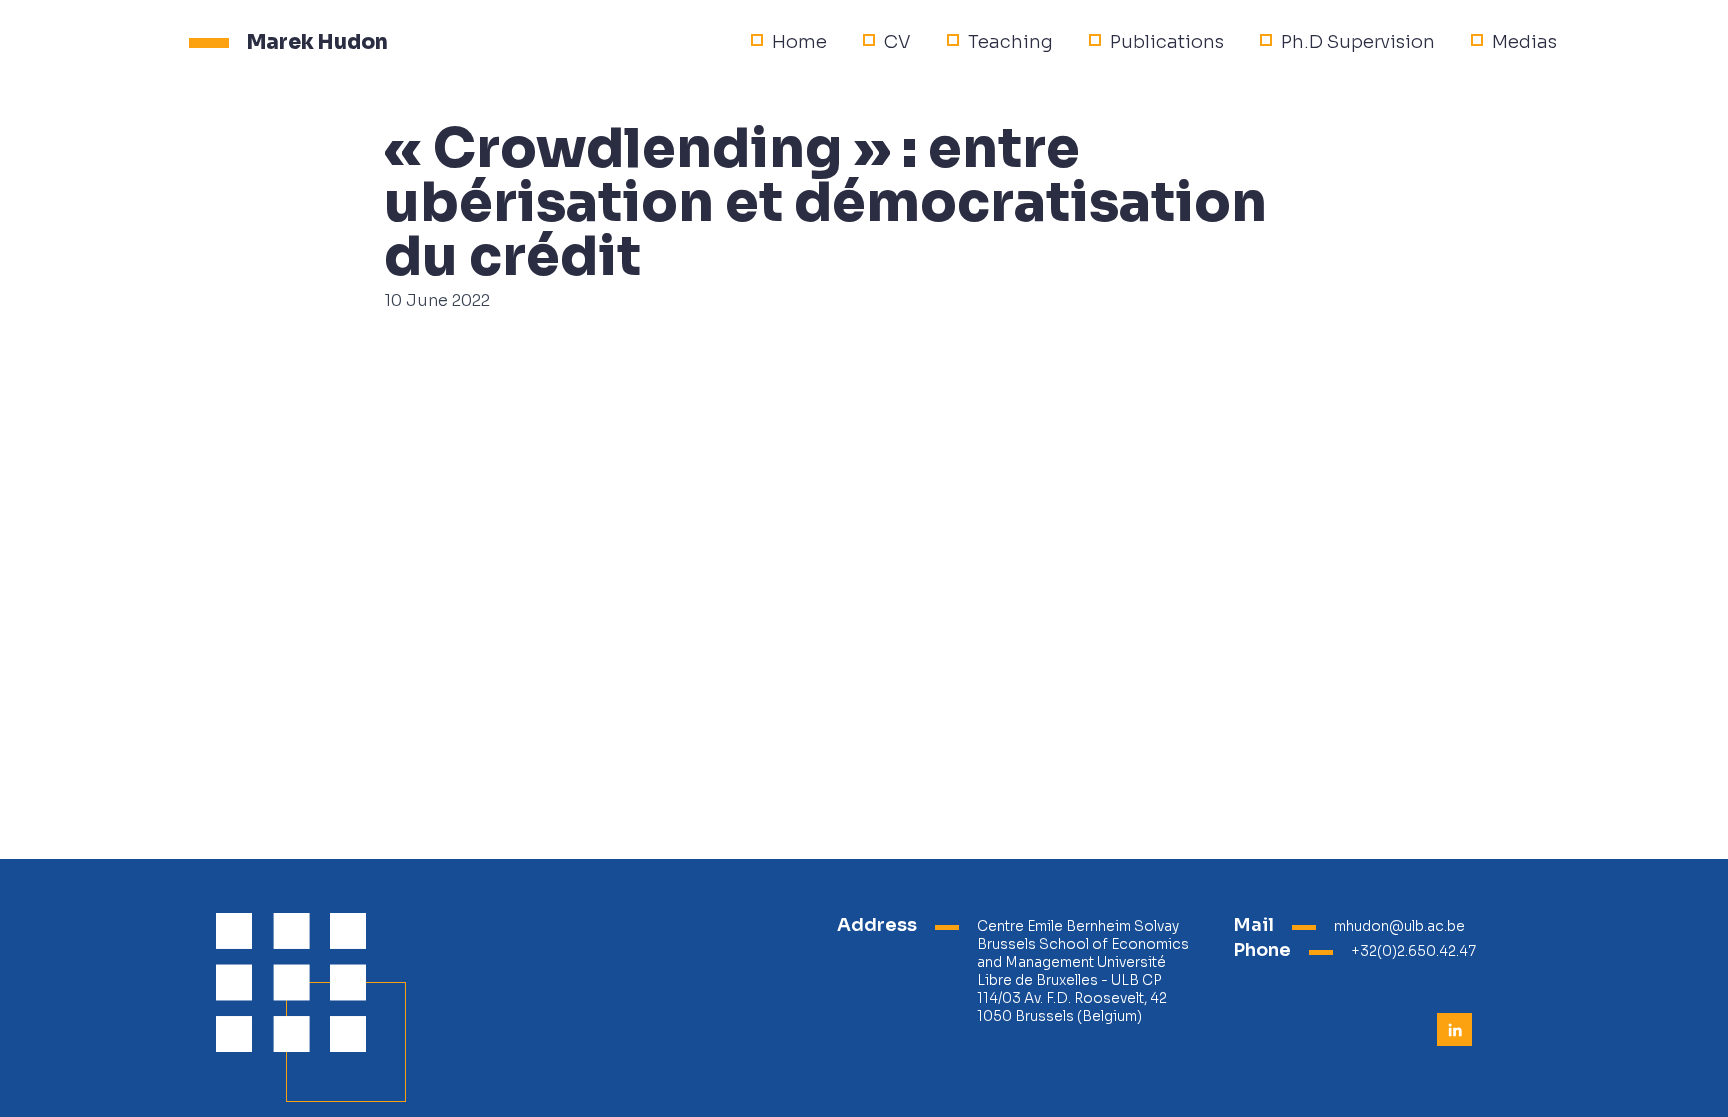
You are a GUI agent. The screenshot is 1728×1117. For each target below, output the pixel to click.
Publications (1167, 42)
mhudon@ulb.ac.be (1399, 926)
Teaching (1010, 42)
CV (897, 42)
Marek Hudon (317, 42)
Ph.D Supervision (1358, 42)
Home (799, 42)
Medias (1524, 42)
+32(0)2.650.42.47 (1413, 951)
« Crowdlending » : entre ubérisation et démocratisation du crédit (825, 203)
